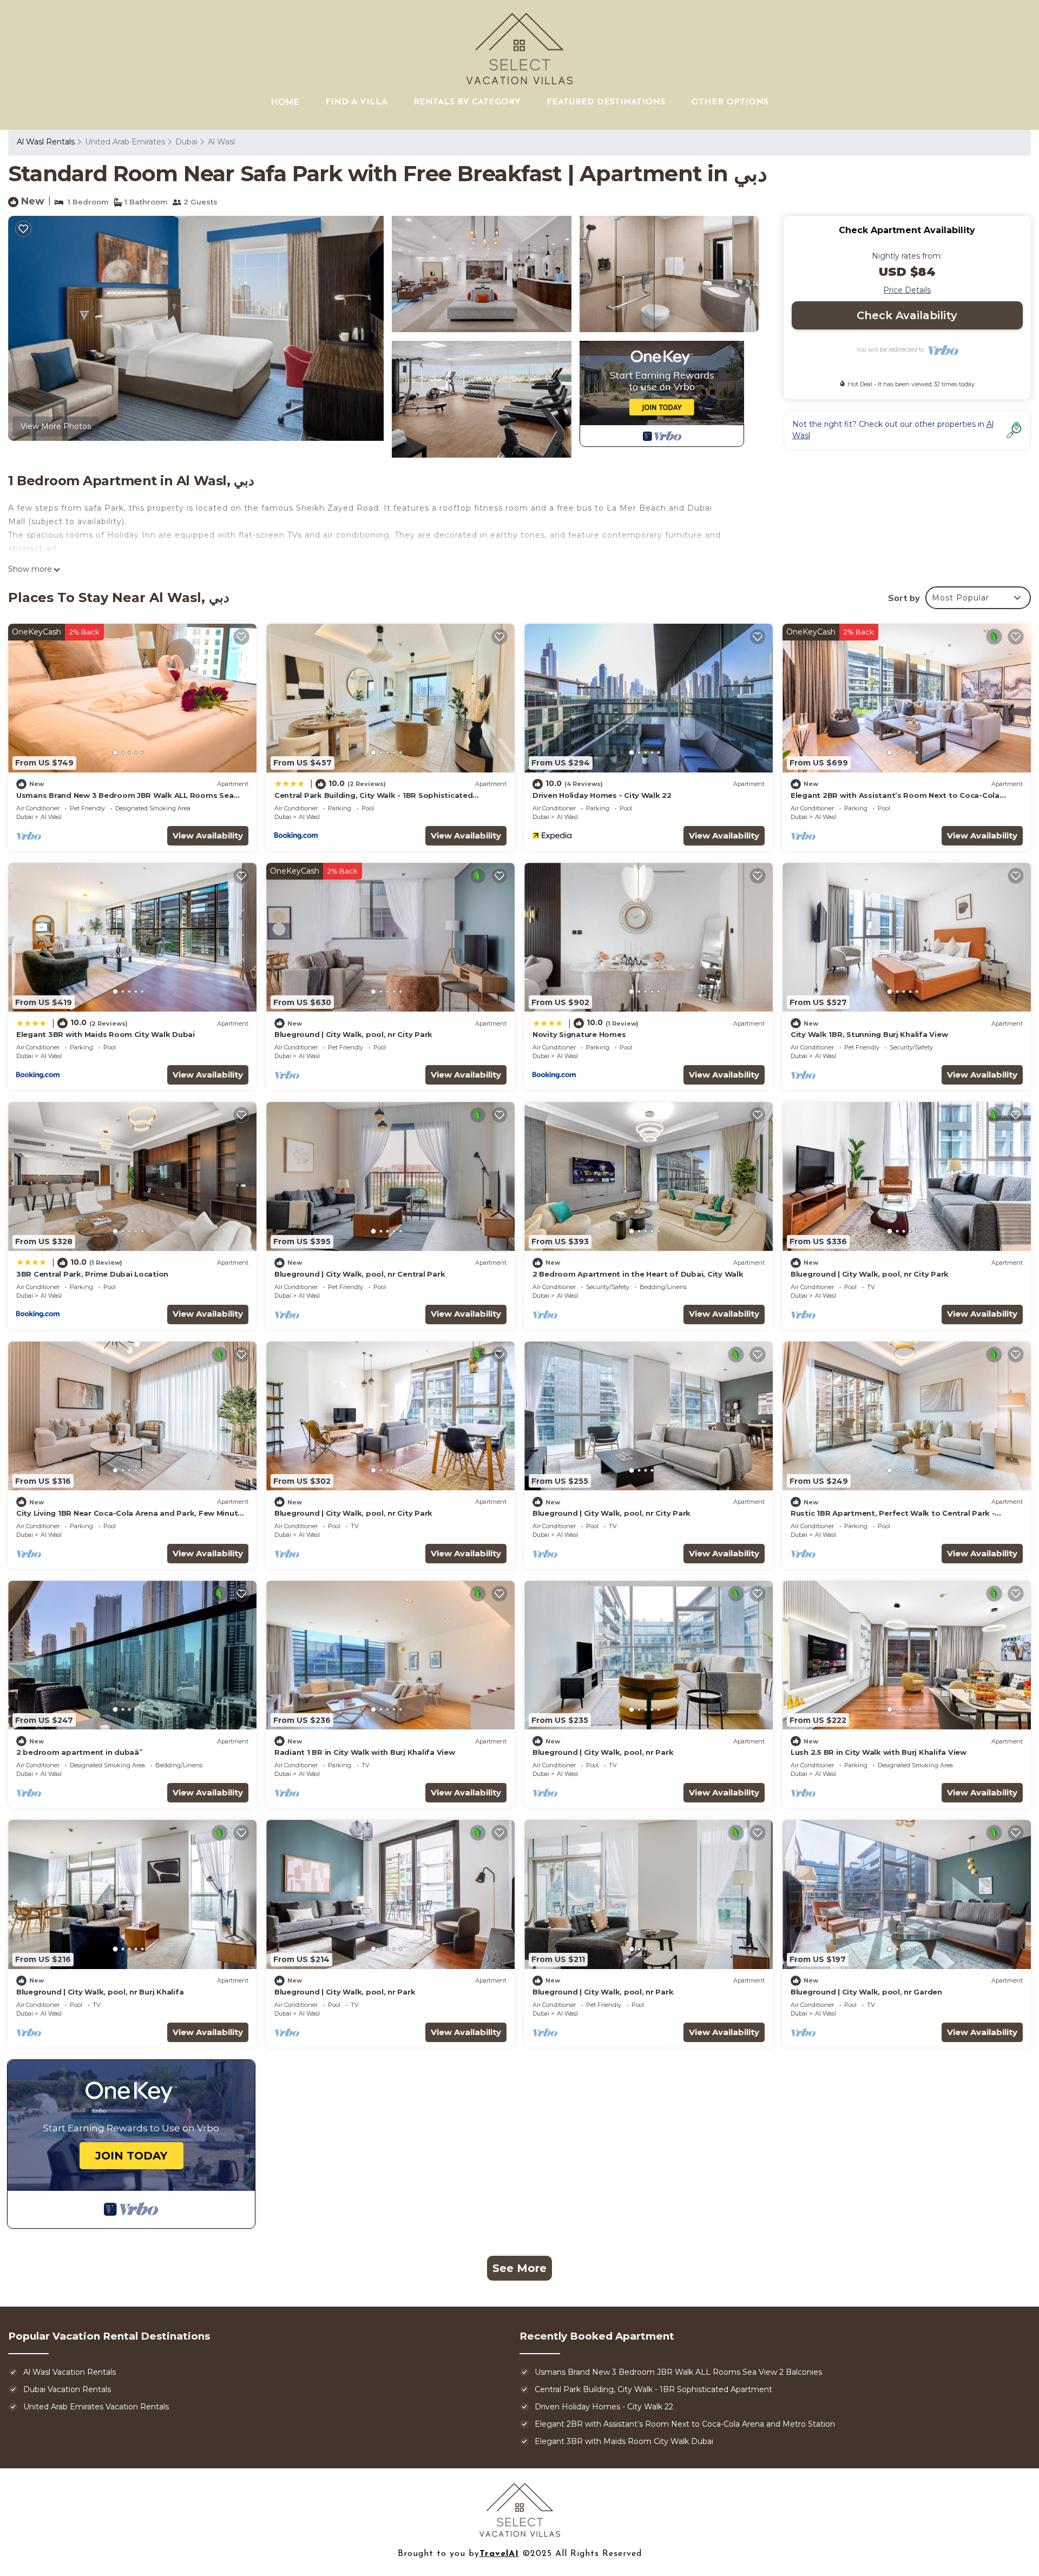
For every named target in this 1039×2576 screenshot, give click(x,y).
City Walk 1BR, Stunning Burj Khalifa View (869, 1034)
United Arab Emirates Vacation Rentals (96, 2407)
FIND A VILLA (356, 102)
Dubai (186, 142)
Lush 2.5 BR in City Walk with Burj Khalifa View (879, 1752)
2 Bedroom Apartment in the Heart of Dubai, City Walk (638, 1274)
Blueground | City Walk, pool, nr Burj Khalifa (100, 1992)
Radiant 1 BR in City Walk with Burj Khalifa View (365, 1752)
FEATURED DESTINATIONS (606, 102)
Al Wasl (221, 142)
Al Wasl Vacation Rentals (70, 2372)
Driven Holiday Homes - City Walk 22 (602, 795)
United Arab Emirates (125, 142)
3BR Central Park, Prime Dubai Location (92, 1274)
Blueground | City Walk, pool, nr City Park (353, 1034)
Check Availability (907, 315)
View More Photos (56, 426)
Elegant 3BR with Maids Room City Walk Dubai (106, 1034)
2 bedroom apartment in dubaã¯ (79, 1752)
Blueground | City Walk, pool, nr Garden (866, 1992)
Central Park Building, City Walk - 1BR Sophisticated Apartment (653, 2389)
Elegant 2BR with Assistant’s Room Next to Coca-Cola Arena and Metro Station (685, 2424)
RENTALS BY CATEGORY (467, 102)
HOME (285, 102)
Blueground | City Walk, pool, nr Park (603, 1752)
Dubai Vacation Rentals (67, 2389)
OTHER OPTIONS (730, 102)
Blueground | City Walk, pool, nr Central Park (360, 1274)
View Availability (208, 835)
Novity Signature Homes (579, 1034)
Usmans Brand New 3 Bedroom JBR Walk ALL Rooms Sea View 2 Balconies (678, 2372)
